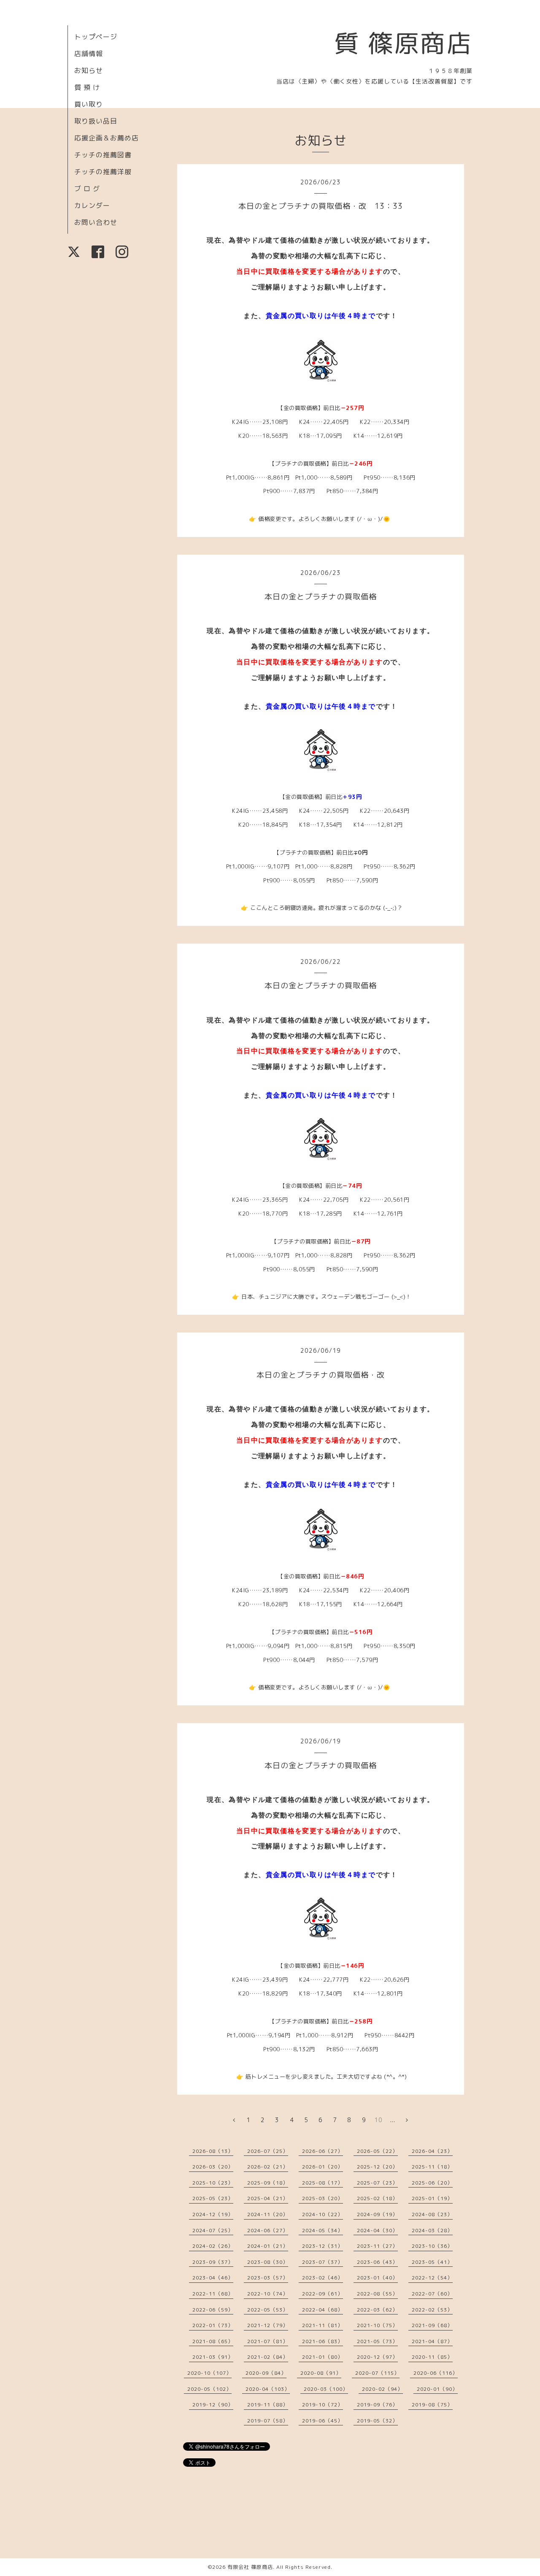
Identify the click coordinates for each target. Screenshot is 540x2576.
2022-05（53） (268, 2310)
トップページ (96, 37)
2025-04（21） (268, 2198)
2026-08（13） (213, 2151)
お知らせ (89, 70)
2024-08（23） (432, 2214)
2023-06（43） (377, 2262)
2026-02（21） (268, 2167)
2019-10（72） (323, 2405)
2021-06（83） (323, 2341)
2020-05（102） (209, 2389)
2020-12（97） (377, 2357)
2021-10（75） (377, 2325)
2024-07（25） (213, 2230)
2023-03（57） (268, 2278)
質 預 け (87, 87)
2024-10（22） (323, 2214)
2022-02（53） (432, 2310)
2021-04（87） (432, 2341)
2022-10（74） (268, 2294)
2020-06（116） (436, 2373)
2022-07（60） (432, 2294)
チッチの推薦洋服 (103, 172)
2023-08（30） (268, 2262)
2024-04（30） (377, 2230)
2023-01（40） (377, 2278)
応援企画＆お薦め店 (107, 138)
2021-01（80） (323, 2357)
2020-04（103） (268, 2389)
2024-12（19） (213, 2214)
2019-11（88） (268, 2405)
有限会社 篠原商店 (250, 2567)
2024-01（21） (268, 2246)
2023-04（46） (213, 2278)
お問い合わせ (96, 222)
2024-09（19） (377, 2214)
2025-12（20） (377, 2167)
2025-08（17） (323, 2183)
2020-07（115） (377, 2373)
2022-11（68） (213, 2294)
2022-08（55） (377, 2294)
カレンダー (92, 205)
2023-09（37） (213, 2262)
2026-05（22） (377, 2151)
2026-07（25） (268, 2151)
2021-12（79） (268, 2325)
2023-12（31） (323, 2246)
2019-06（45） (323, 2421)
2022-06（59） (213, 2310)
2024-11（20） (268, 2214)
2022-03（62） (377, 2310)
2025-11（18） (432, 2167)
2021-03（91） (213, 2357)
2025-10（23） (213, 2183)
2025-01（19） (432, 2198)
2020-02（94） (382, 2389)
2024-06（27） (268, 2230)
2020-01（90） (437, 2389)
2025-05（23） (213, 2198)
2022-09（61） (323, 2294)
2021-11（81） (323, 2325)
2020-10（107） (209, 2373)
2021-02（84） (268, 2357)
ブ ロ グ (87, 189)
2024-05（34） (323, 2230)
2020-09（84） (266, 2373)
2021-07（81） (268, 2341)
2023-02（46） (323, 2278)
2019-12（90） (213, 2405)
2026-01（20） (323, 2167)
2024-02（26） (213, 2246)
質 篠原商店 (403, 43)
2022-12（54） (432, 2278)
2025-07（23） (377, 2183)
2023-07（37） (323, 2262)
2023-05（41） (432, 2262)
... (393, 2120)
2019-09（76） (377, 2405)
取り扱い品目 (96, 121)
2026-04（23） (432, 2151)
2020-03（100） (326, 2389)
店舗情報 (89, 54)
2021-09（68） (432, 2325)
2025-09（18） (268, 2183)
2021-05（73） (377, 2341)
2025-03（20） (323, 2198)
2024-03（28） (432, 2230)
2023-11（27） (377, 2246)
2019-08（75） (432, 2405)
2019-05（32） (377, 2421)
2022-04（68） (323, 2310)
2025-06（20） (432, 2183)
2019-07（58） (268, 2421)
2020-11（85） (432, 2357)
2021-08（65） (213, 2341)
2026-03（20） (213, 2167)
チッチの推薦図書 (103, 155)
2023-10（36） (432, 2246)
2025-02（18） (377, 2198)
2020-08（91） (321, 2373)
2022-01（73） (213, 2325)
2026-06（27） (323, 2151)
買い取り (89, 104)
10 (378, 2120)
